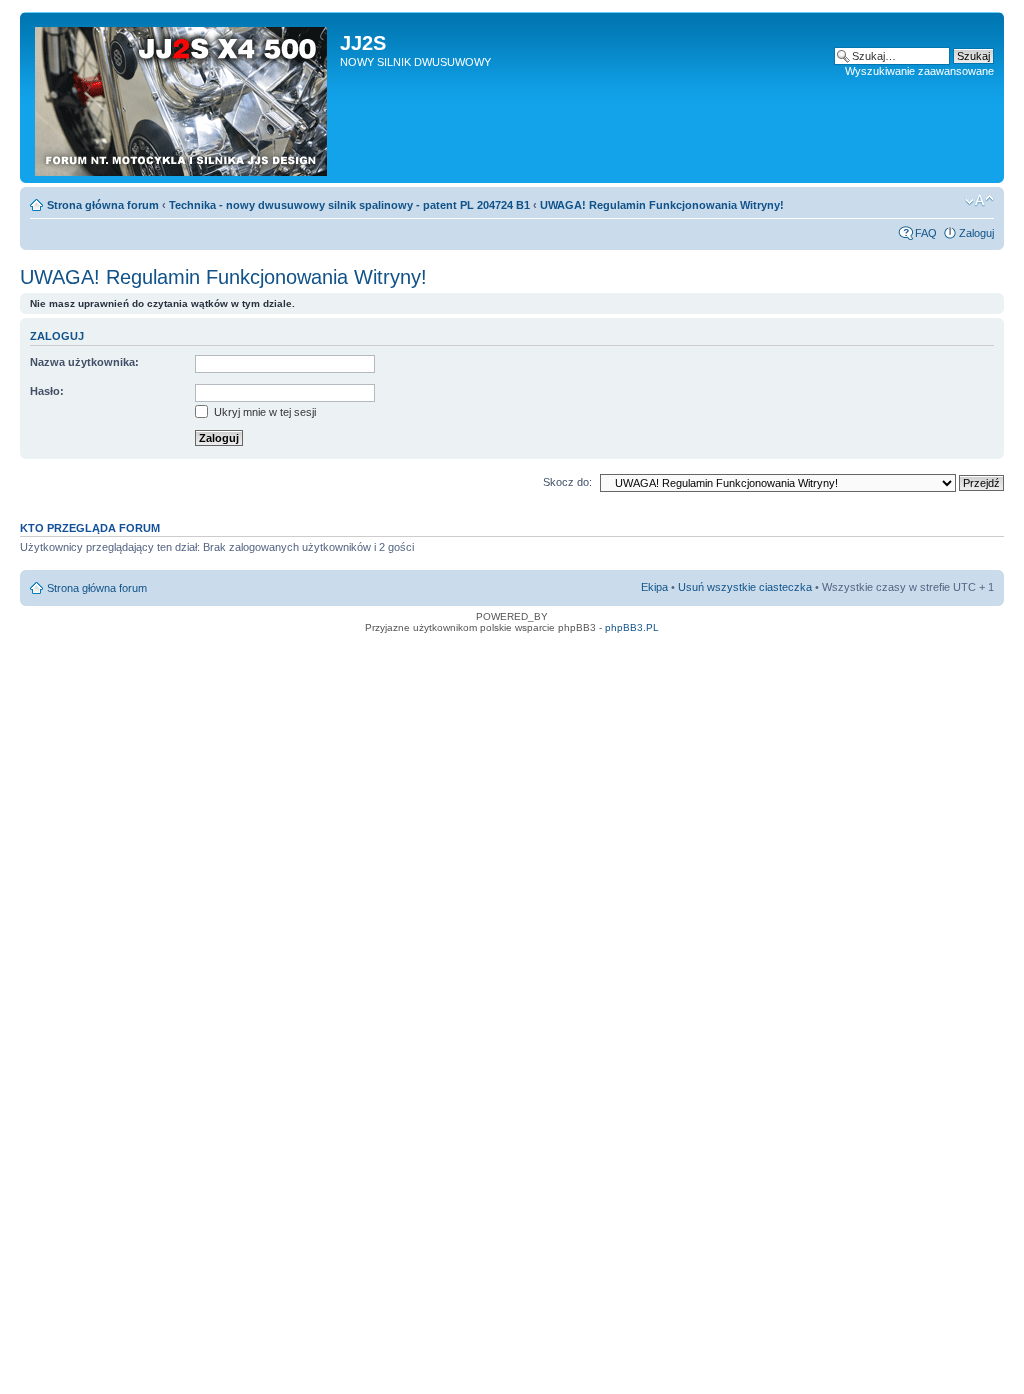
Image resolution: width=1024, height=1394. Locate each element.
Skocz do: (567, 482)
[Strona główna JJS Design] (182, 97)
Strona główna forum (103, 205)
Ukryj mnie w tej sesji (263, 412)
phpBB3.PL (632, 627)
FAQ (926, 233)
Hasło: (47, 391)
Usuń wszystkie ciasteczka (745, 587)
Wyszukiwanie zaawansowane (919, 71)
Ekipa (654, 587)
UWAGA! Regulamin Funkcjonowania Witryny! (662, 205)
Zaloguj (976, 233)
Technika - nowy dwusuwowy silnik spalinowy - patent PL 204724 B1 (349, 205)
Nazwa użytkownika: (84, 362)
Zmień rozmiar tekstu (979, 201)
